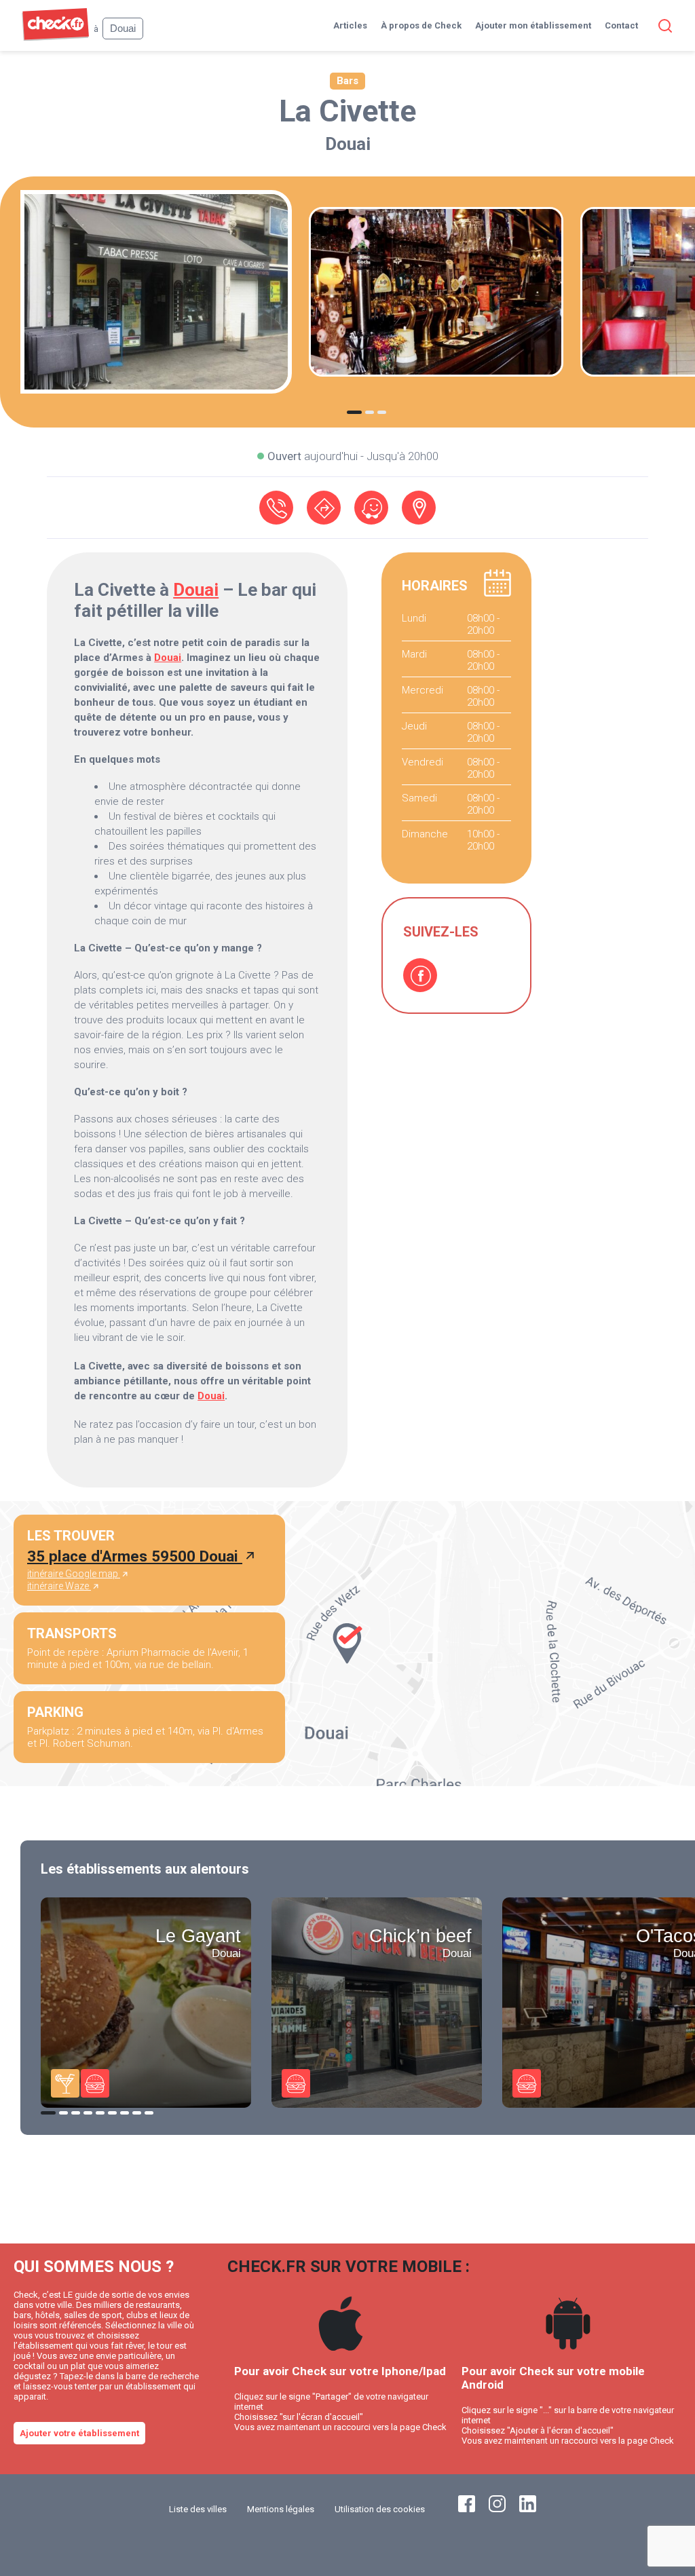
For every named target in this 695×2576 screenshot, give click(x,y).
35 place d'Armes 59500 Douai (135, 1556)
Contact (621, 25)
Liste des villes (198, 2509)
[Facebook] (420, 975)
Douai (348, 144)
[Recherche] (662, 26)
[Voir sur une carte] (419, 508)
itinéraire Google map (74, 1574)
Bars (347, 81)
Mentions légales (281, 2509)
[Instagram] (497, 2509)
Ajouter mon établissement (533, 25)
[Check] (55, 38)
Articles (350, 25)
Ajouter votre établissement (79, 2433)
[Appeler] (276, 508)
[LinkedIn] (528, 2509)
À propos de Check (421, 25)
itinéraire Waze (59, 1586)
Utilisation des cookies (380, 2509)
